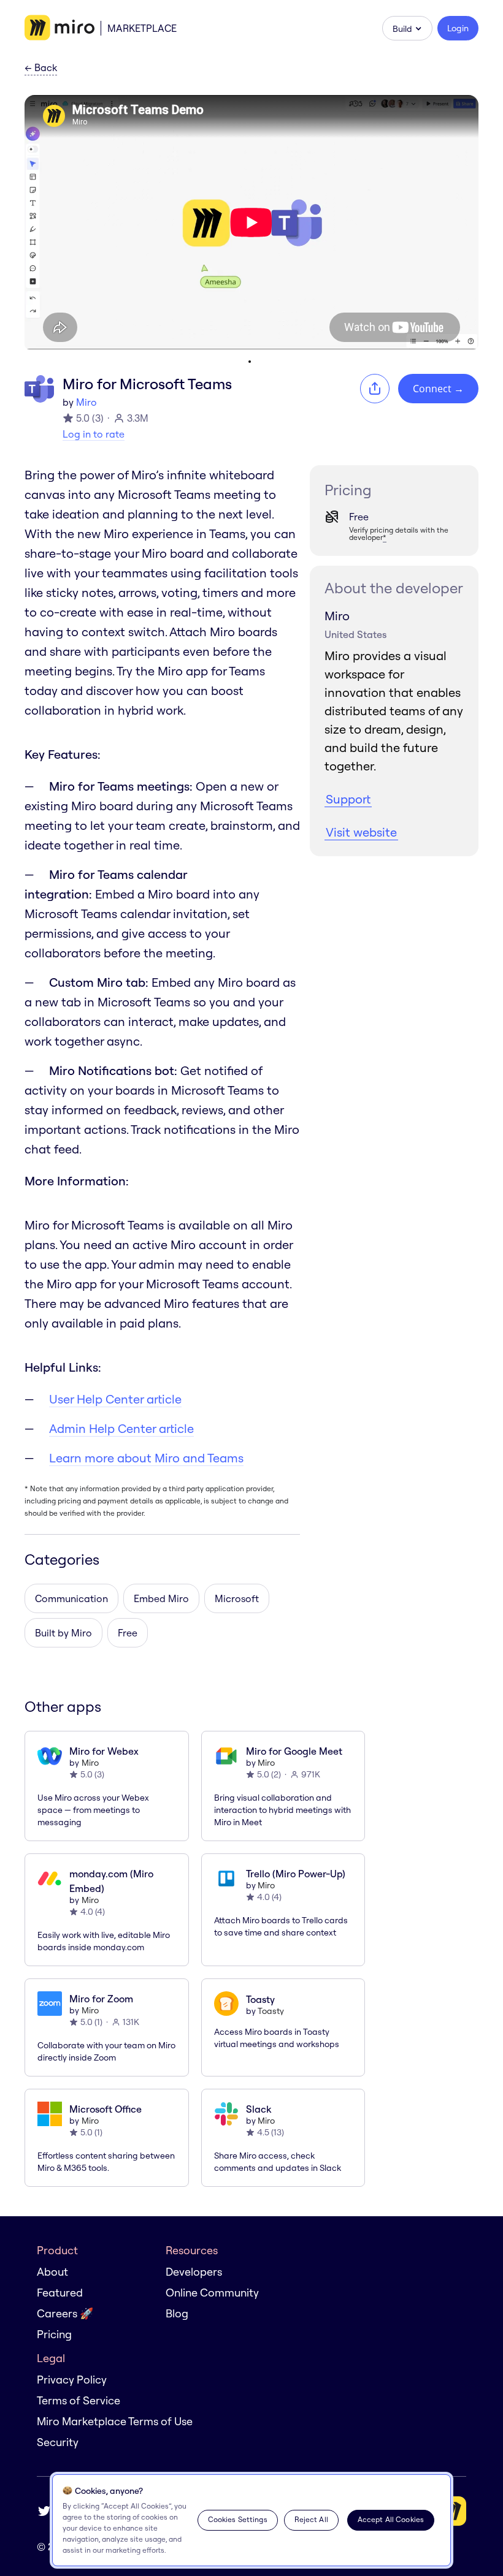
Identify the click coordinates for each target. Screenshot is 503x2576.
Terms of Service (79, 2400)
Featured (60, 2293)
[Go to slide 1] (250, 362)
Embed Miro (161, 1598)
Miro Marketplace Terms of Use (115, 2421)
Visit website (361, 832)
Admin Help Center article (121, 1428)
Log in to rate (94, 434)
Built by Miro (63, 1633)
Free (128, 1633)
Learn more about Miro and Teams (146, 1458)
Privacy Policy (72, 2380)
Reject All (311, 2519)
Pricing (54, 2334)
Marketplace (142, 28)
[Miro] (60, 28)
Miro (86, 402)
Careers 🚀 (65, 2313)
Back (41, 68)
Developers (194, 2272)
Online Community (212, 2293)
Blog (177, 2313)
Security (58, 2442)
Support (348, 799)
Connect (438, 389)
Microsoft (237, 1598)
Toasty (271, 2011)
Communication (71, 1598)
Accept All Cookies (391, 2519)
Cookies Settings (238, 2519)
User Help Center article (115, 1399)
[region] (251, 2520)
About (52, 2272)
